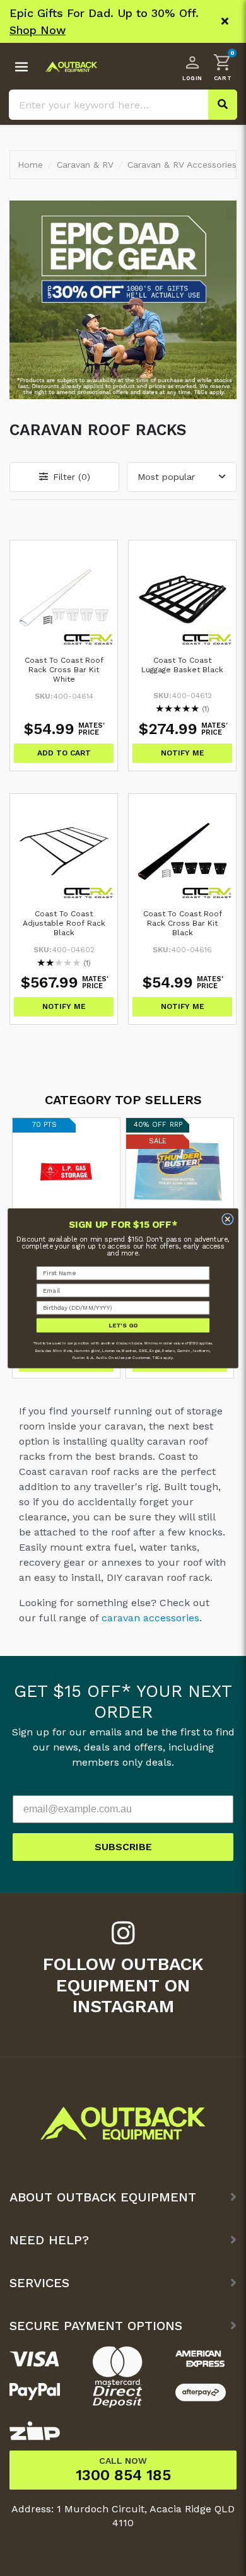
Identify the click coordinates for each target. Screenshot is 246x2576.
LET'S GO (123, 1325)
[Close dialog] (228, 1219)
